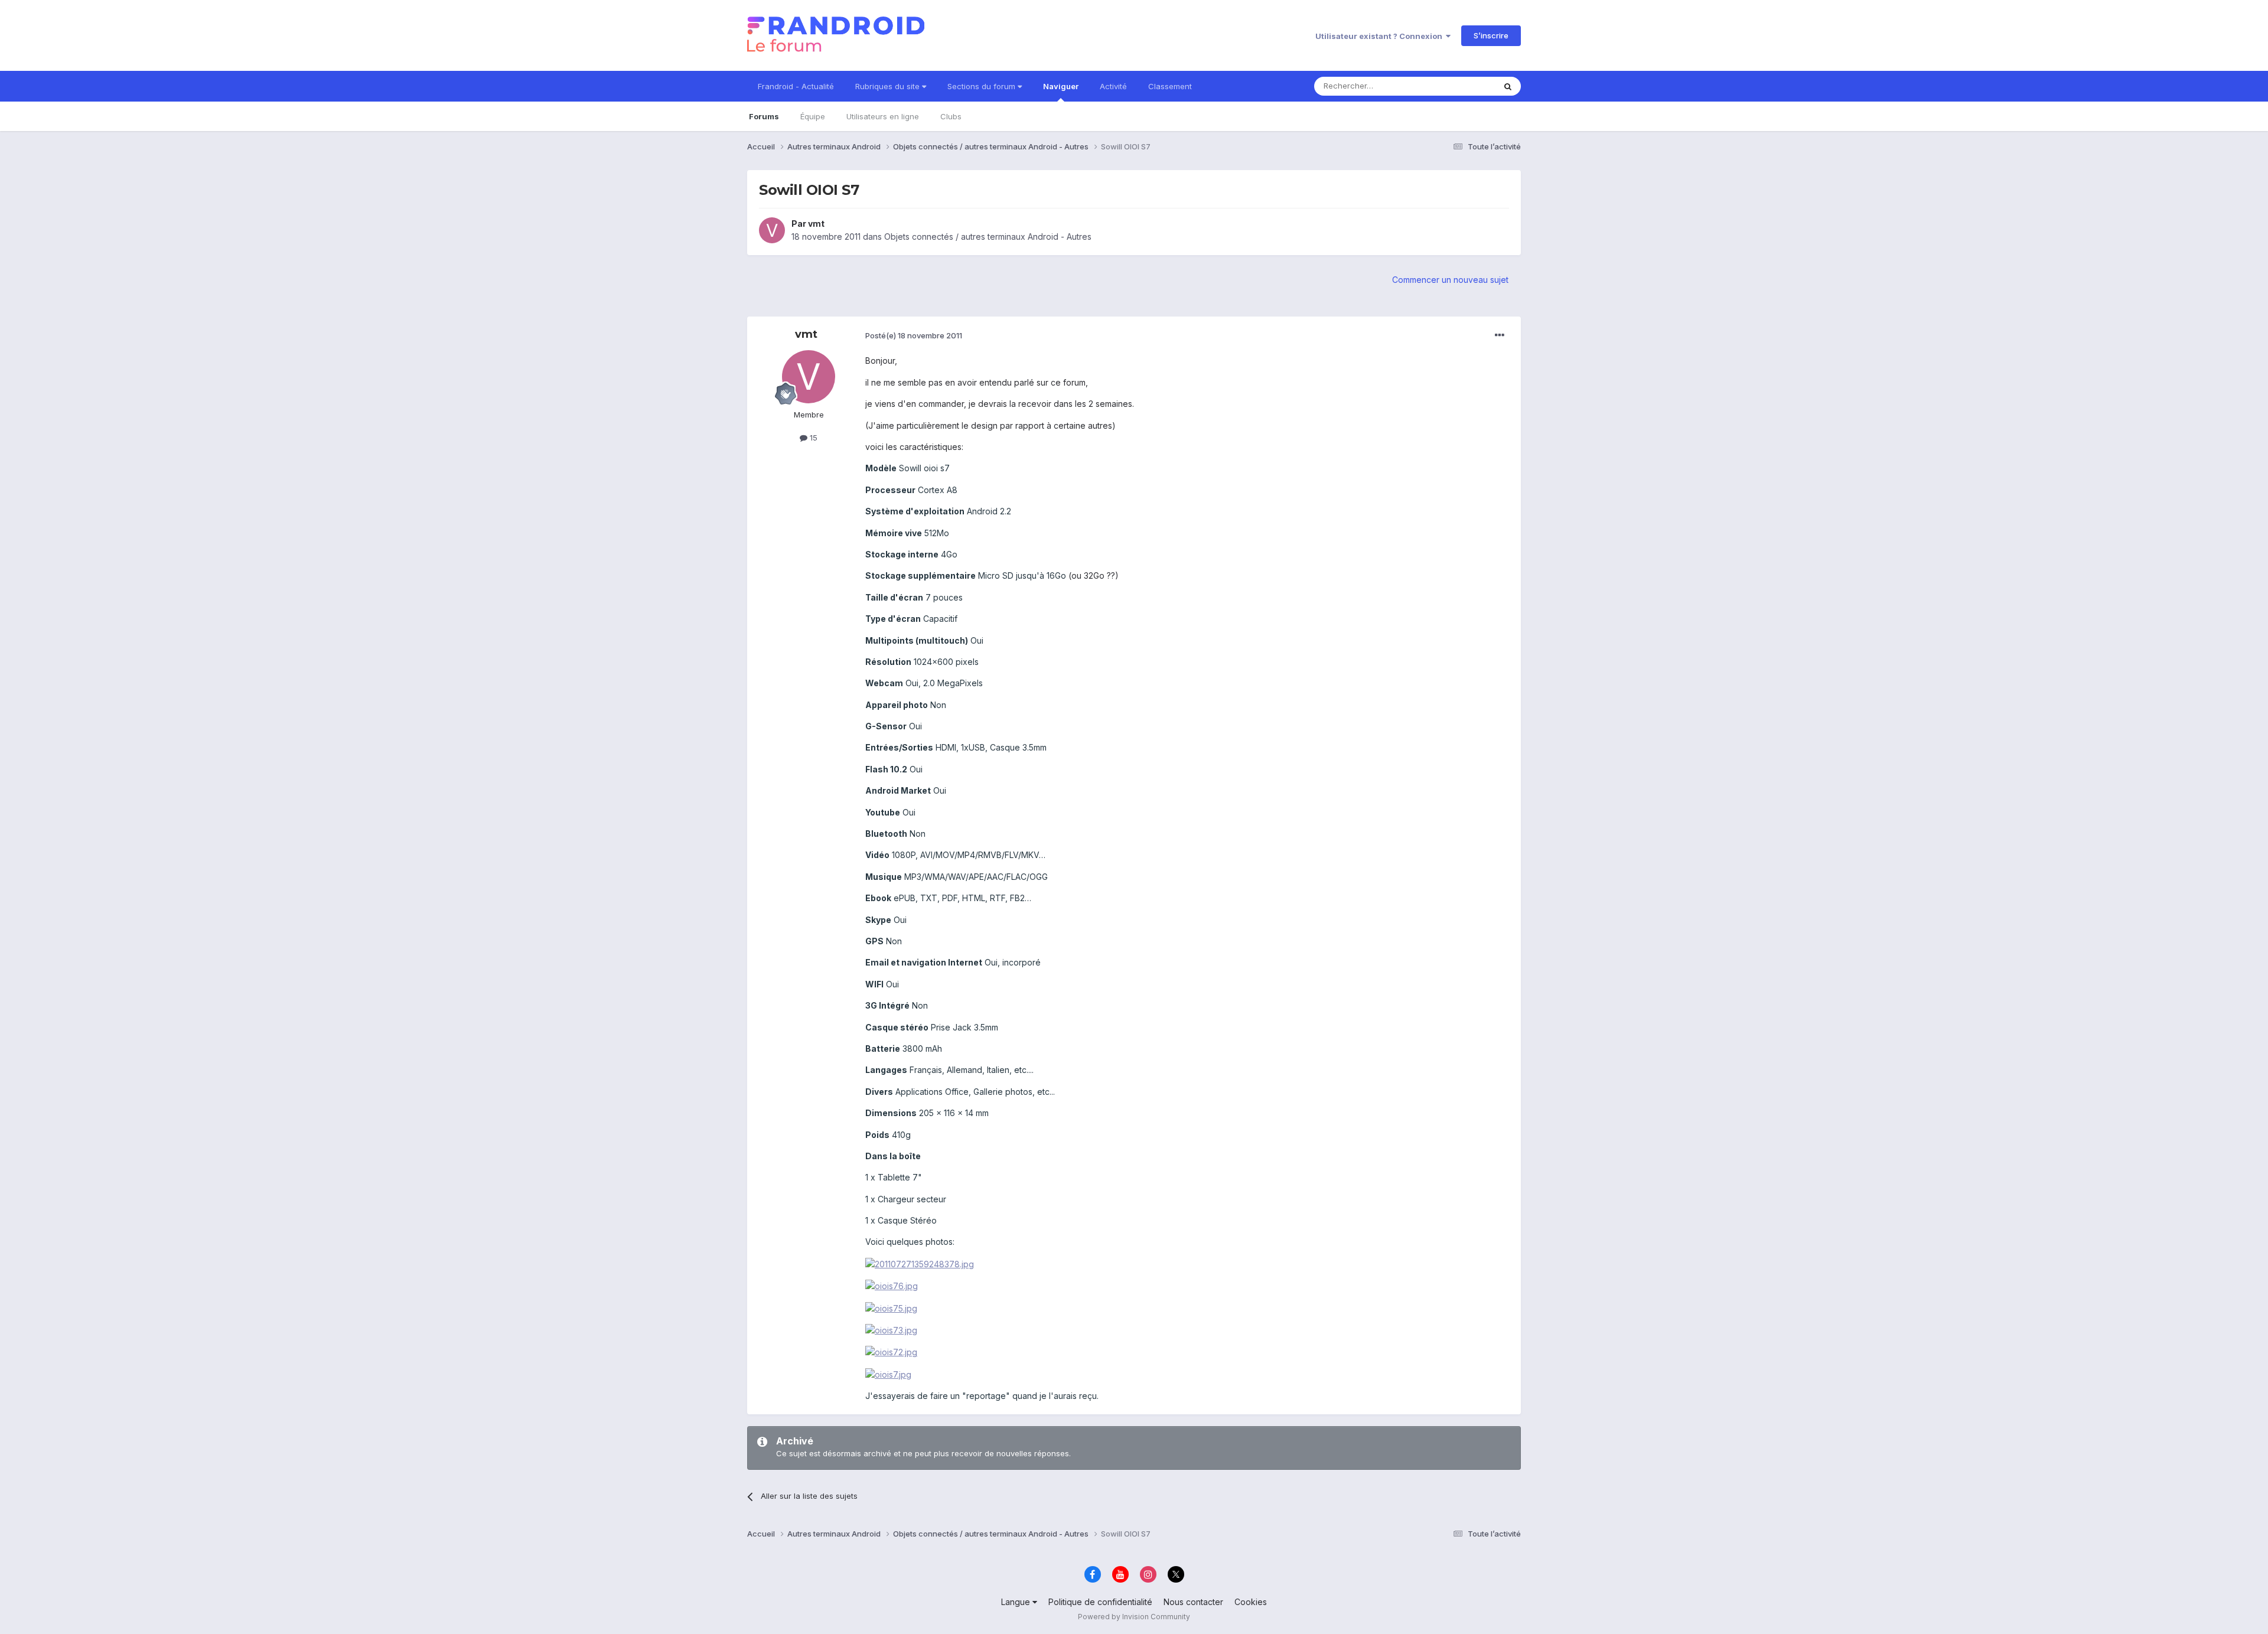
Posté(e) (914, 335)
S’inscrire (1491, 35)
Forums (764, 116)
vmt (816, 224)
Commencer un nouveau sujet (1450, 280)
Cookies (1251, 1602)
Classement (1170, 86)
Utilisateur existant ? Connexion (1381, 36)
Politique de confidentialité (1100, 1602)
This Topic (1460, 86)
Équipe (813, 116)
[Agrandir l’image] (920, 1263)
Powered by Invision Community (1134, 1617)
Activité (1113, 86)
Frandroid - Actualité (796, 86)
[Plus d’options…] (1500, 335)
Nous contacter (1193, 1602)
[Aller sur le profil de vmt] (772, 230)
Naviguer (1061, 86)
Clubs (951, 116)
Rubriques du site (889, 86)
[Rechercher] (1508, 86)
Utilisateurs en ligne (883, 116)
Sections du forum (983, 86)
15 (812, 438)
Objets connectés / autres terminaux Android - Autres (988, 237)
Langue (1017, 1602)
